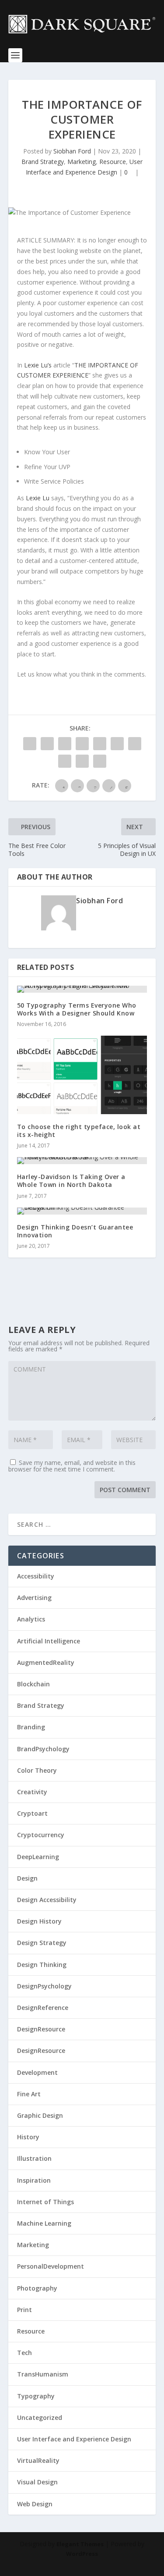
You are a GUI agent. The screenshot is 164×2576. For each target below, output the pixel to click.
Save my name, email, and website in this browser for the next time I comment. (72, 1466)
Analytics (31, 1619)
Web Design (35, 2504)
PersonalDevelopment (51, 2266)
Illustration (34, 2158)
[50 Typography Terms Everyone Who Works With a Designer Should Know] (82, 989)
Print (24, 2310)
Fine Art (29, 2094)
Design (27, 1878)
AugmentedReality (46, 1662)
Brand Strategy (43, 162)
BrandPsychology (43, 1749)
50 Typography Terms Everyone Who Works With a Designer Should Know (77, 1009)
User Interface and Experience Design (74, 2439)
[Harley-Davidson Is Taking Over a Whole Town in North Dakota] (82, 1161)
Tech (24, 2353)
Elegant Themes (80, 2544)
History (28, 2137)
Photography (37, 2288)
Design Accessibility (47, 1900)
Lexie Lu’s (38, 365)
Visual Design (37, 2482)
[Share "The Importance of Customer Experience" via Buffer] (135, 744)
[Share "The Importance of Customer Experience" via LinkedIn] (117, 744)
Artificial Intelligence (49, 1641)
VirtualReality (38, 2460)
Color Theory (37, 1770)
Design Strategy (42, 1943)
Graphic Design (40, 2115)
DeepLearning (38, 1857)
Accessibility (36, 1576)
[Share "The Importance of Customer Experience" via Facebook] (30, 744)
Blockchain (33, 1684)
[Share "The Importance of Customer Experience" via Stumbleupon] (65, 761)
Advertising (34, 1598)
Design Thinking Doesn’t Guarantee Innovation (75, 1231)
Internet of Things (45, 2202)
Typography (36, 2396)
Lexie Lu (38, 498)
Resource (113, 162)
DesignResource (41, 2029)
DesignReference (43, 2008)
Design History (39, 1921)
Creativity (32, 1792)
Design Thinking (42, 1965)
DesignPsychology (44, 1986)
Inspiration (34, 2180)
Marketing (82, 162)
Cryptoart (32, 1813)
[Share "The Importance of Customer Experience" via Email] (82, 761)
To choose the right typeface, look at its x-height (79, 1131)
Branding (31, 1727)
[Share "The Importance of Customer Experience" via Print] (100, 761)
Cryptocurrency (41, 1835)
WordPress (82, 2554)
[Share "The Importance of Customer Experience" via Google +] (65, 744)
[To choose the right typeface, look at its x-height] (82, 1075)
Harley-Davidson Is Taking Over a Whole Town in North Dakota (71, 1181)
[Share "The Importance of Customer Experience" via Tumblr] (82, 744)
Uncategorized (40, 2417)
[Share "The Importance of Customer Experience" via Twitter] (47, 744)
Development (37, 2072)
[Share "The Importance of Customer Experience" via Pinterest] (100, 744)
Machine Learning (44, 2223)
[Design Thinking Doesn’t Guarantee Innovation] (82, 1211)
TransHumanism (43, 2374)
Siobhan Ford (72, 151)
